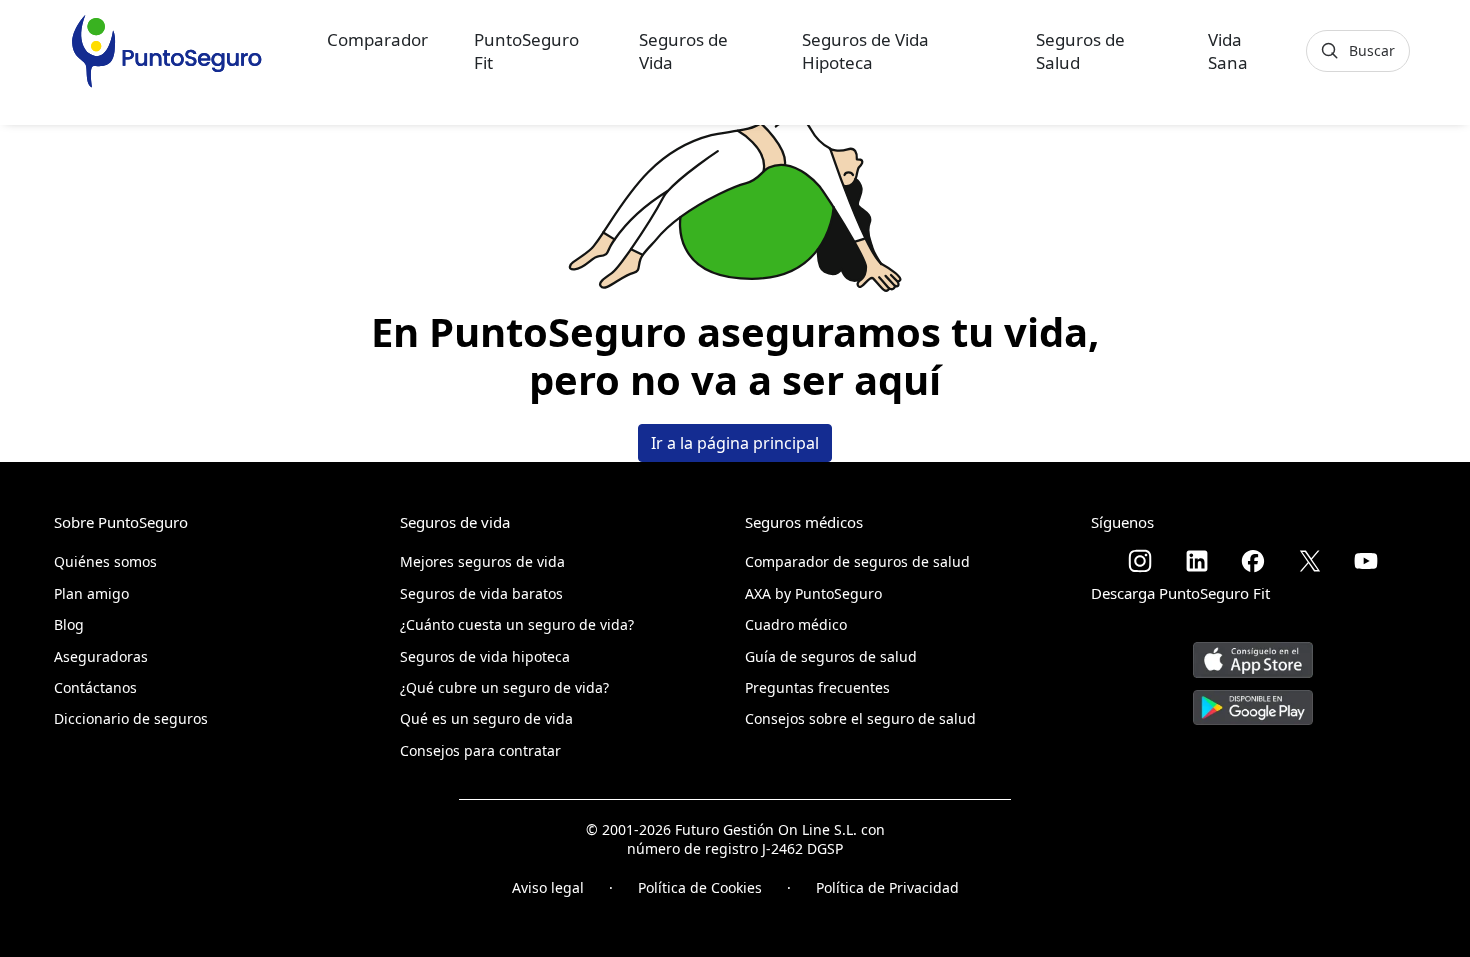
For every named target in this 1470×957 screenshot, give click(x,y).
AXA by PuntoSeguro (813, 593)
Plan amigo (91, 593)
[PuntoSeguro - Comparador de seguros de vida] (166, 51)
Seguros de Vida (683, 51)
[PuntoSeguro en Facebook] (1253, 561)
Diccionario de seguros (131, 718)
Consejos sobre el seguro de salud (860, 718)
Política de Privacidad (887, 887)
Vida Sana (1228, 51)
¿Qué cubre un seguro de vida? (504, 687)
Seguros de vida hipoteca (485, 656)
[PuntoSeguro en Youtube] (1366, 561)
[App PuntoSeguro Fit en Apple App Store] (1253, 652)
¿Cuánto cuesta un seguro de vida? (517, 624)
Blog (69, 624)
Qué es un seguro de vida (486, 718)
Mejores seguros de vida (482, 561)
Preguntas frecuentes (817, 687)
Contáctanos (95, 687)
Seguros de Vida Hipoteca (865, 51)
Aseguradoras (101, 656)
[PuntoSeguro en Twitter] (1310, 561)
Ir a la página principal (735, 443)
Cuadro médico (796, 624)
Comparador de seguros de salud (857, 561)
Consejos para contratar (480, 750)
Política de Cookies (700, 887)
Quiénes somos (105, 561)
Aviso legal (548, 887)
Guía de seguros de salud (831, 656)
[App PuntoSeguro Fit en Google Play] (1253, 699)
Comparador (377, 39)
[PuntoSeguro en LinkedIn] (1197, 561)
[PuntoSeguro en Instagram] (1140, 561)
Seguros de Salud (1080, 51)
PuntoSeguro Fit (526, 51)
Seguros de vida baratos (481, 593)
